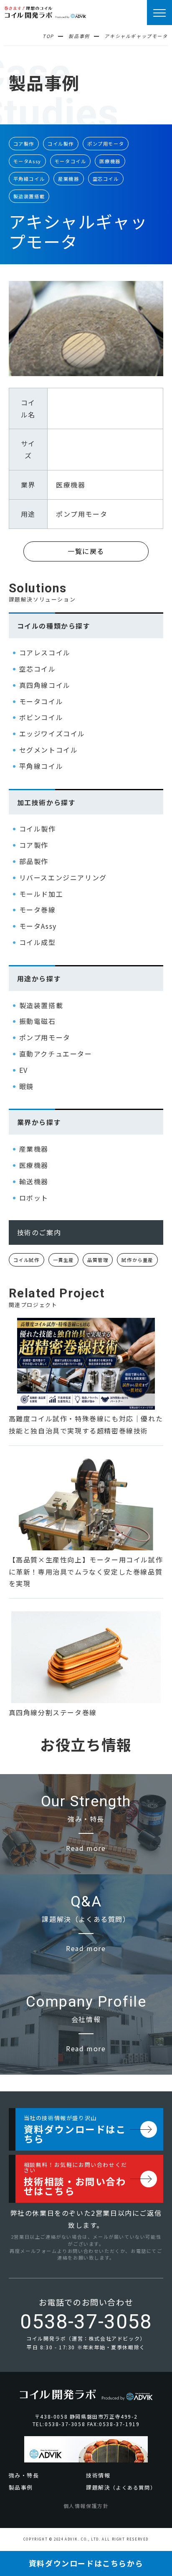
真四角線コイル (45, 685)
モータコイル (71, 161)
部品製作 (34, 861)
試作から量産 (137, 1260)
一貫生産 (63, 1260)
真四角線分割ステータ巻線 (53, 1712)
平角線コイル (29, 179)
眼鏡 (27, 1086)
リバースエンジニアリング (63, 877)
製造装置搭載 (29, 196)
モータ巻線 (38, 910)
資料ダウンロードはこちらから (86, 2563)
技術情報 (98, 2475)
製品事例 (21, 2487)
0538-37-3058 (86, 2322)
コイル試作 (27, 1260)
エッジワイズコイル (52, 733)
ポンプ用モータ (106, 144)
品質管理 (98, 1260)
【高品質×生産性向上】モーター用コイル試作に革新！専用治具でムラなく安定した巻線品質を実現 (86, 1572)
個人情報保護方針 (86, 2506)
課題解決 (121, 2487)
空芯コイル (106, 179)
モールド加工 (41, 894)
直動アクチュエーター (56, 1054)
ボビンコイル (41, 717)
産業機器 (68, 179)
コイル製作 (61, 144)
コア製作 (24, 144)
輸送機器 (34, 1181)
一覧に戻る (86, 551)
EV (24, 1070)
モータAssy (27, 161)
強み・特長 (24, 2475)
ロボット (34, 1198)
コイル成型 (38, 942)
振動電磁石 (38, 1021)
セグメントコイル (49, 750)
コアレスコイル (45, 652)
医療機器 (110, 161)
